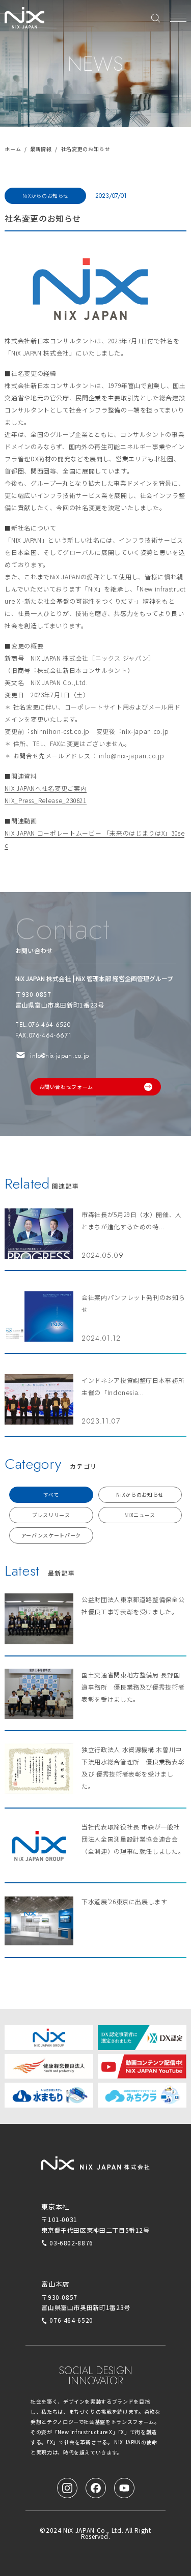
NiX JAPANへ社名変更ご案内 (46, 788)
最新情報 (41, 149)
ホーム (13, 149)
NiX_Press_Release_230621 (45, 800)
